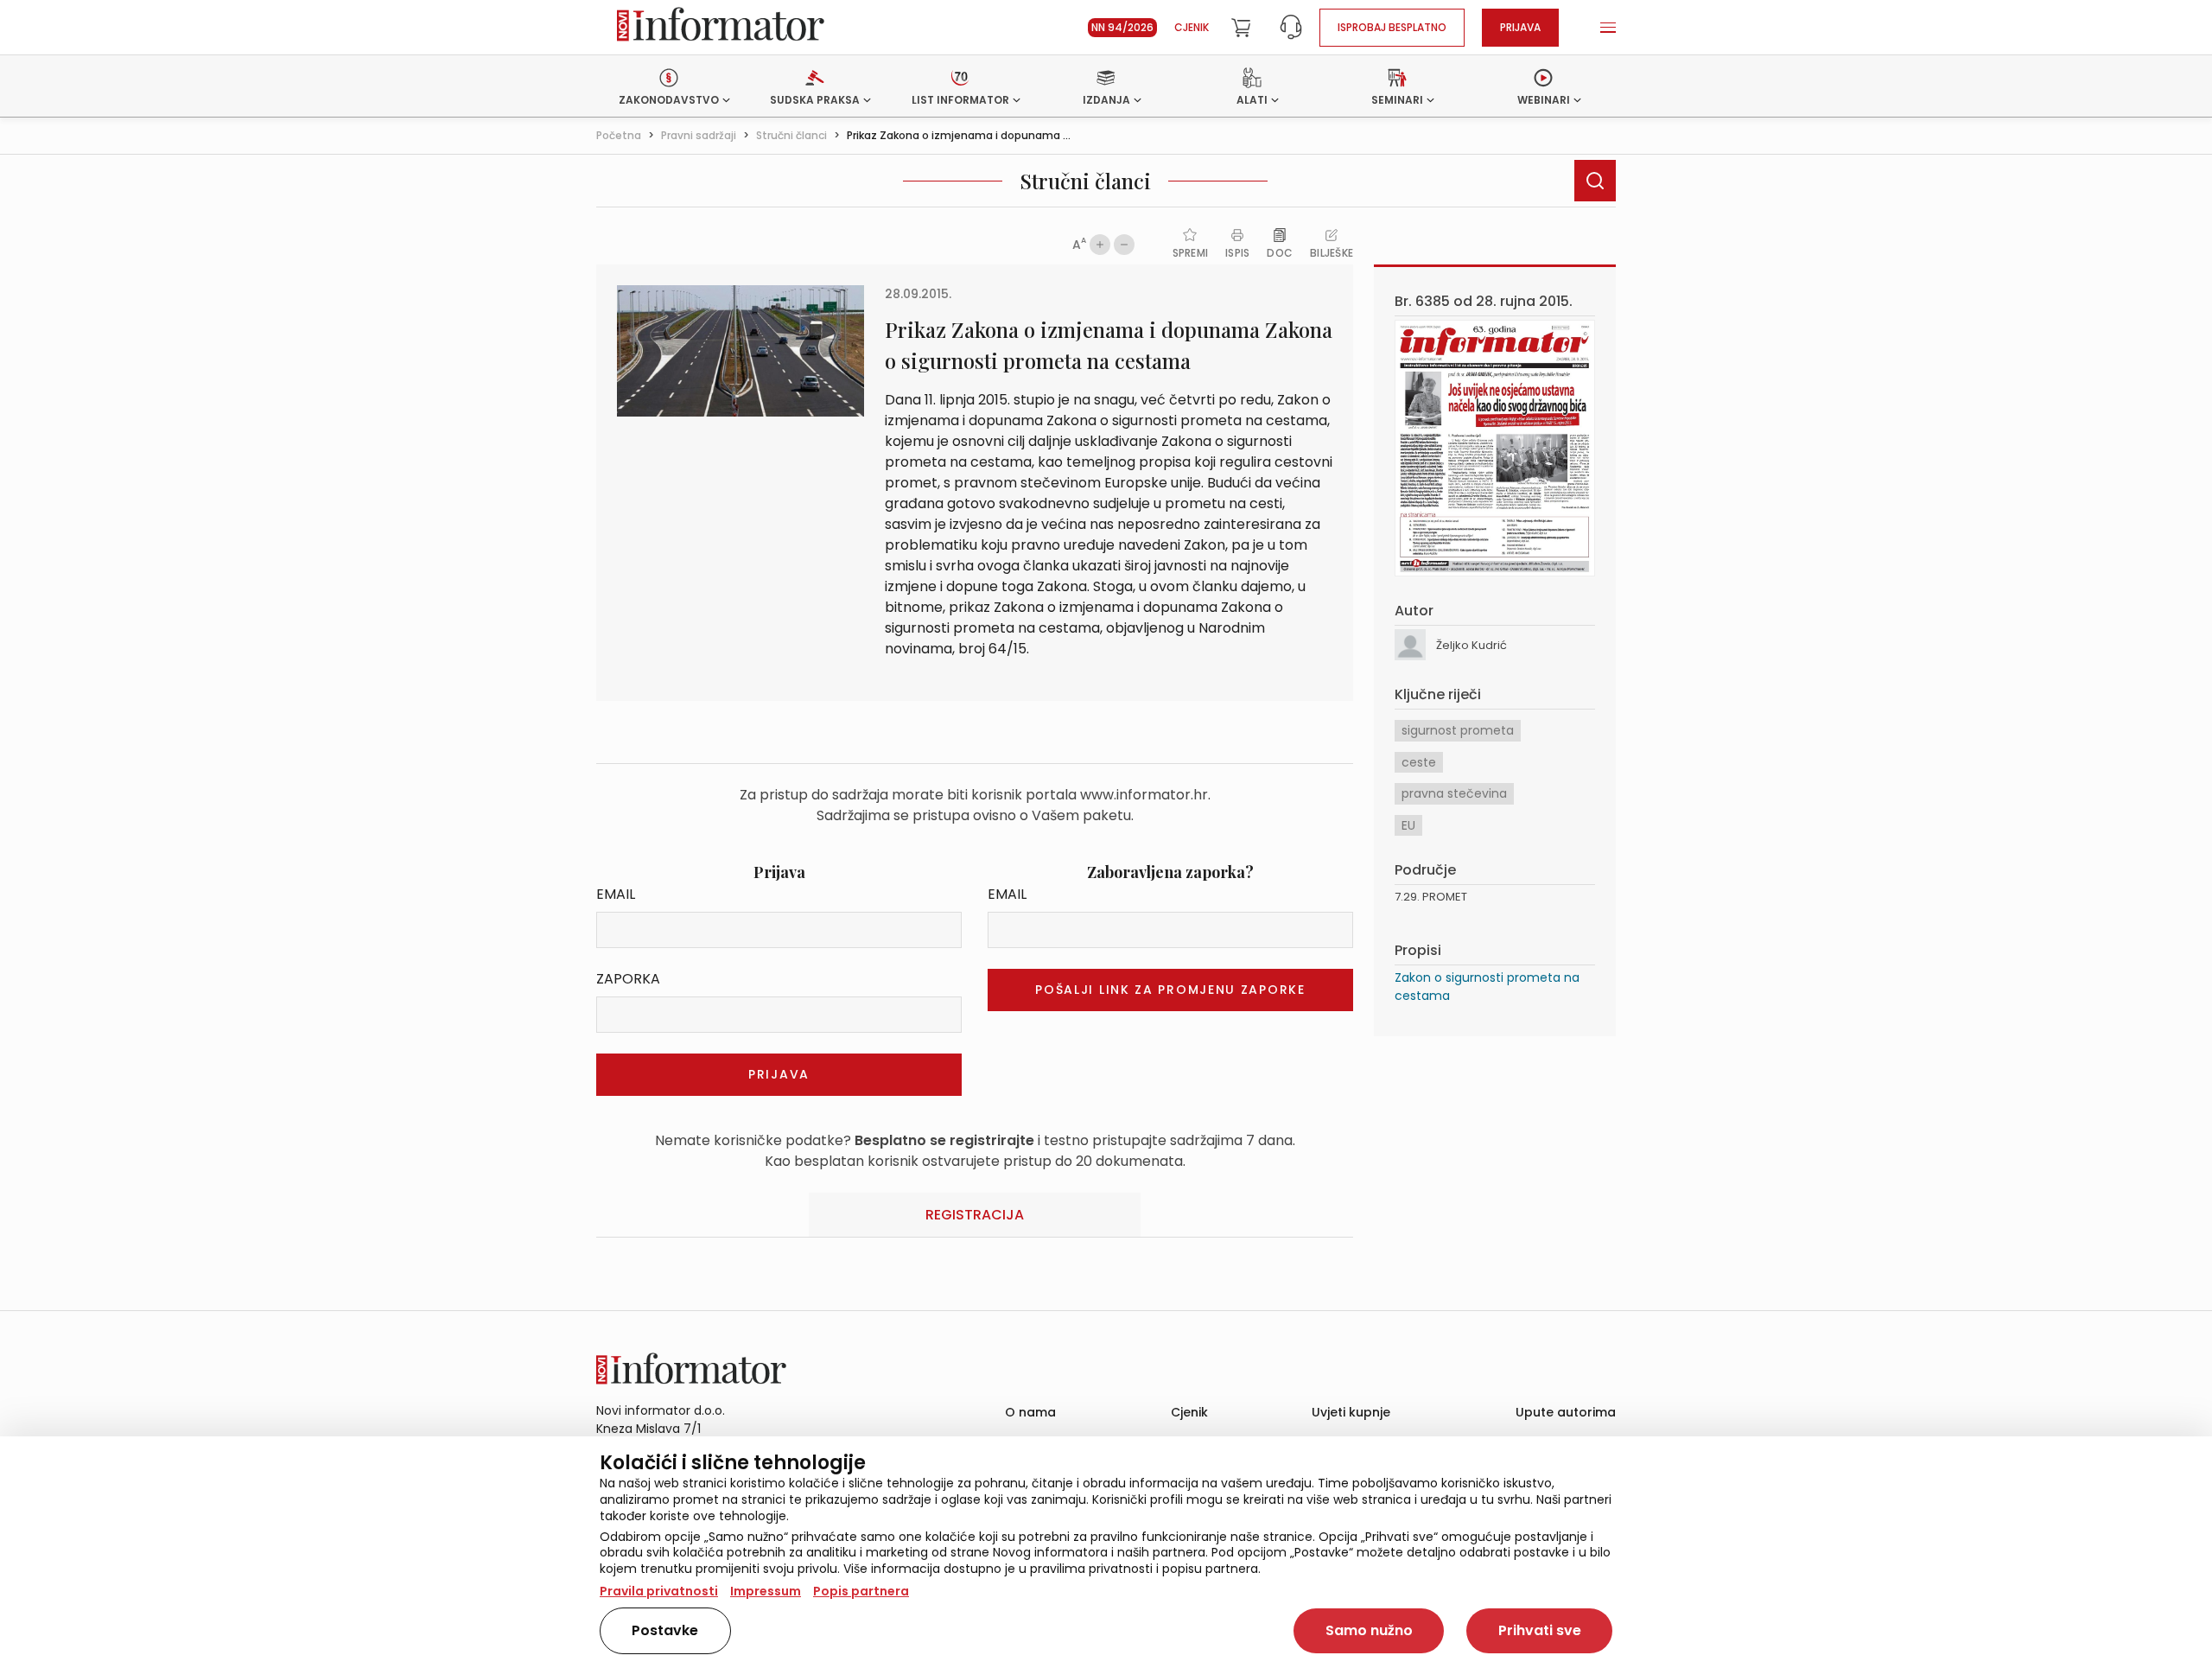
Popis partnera (861, 1591)
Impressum (766, 1591)
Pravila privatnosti (659, 1591)
